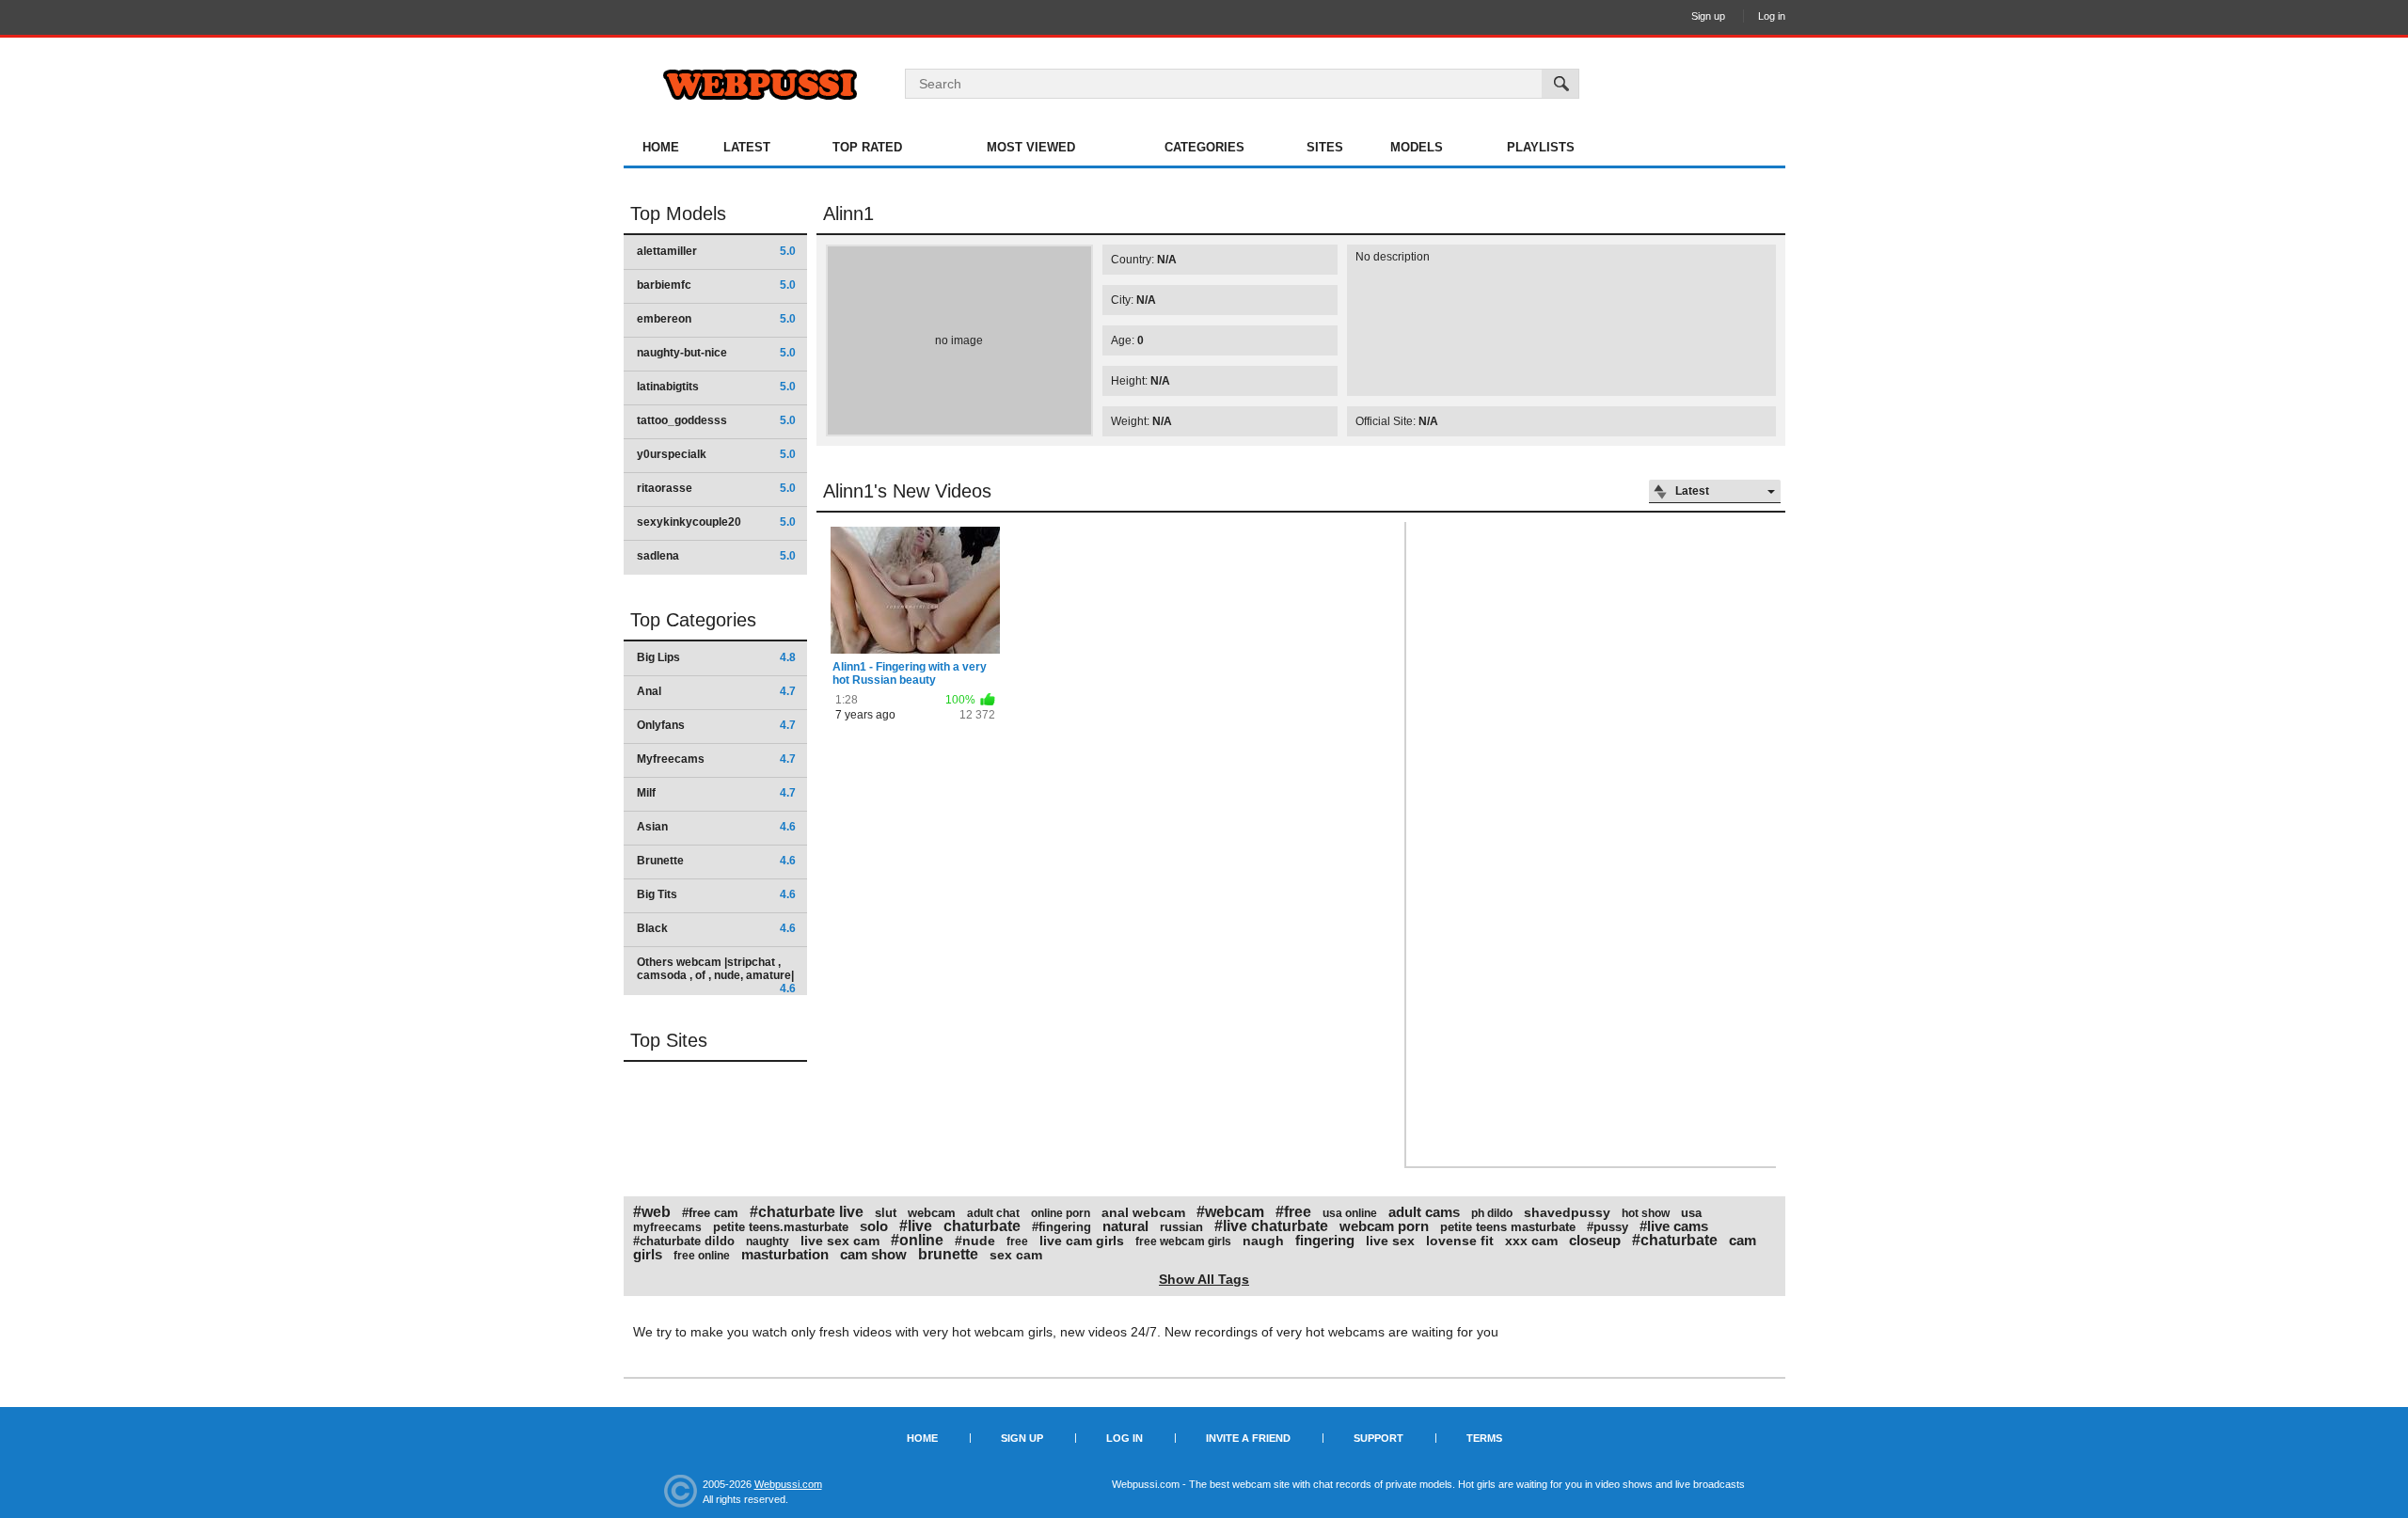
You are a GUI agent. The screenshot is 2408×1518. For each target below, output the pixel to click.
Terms (1484, 1438)
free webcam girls (1183, 1241)
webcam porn (1384, 1226)
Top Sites (669, 1040)
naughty (768, 1241)
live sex (1390, 1241)
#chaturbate (1675, 1240)
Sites (1325, 147)
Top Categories (693, 620)
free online (702, 1256)
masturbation (785, 1254)
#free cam (710, 1213)
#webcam (1230, 1212)
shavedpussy (1567, 1212)
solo (874, 1226)
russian (1181, 1227)
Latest (747, 147)
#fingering (1061, 1227)
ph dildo (1492, 1213)
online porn (1061, 1213)
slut (886, 1213)
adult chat (993, 1213)
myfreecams (667, 1227)
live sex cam (840, 1241)
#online (917, 1240)
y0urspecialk (716, 454)
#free (1293, 1212)
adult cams (1424, 1212)
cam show (873, 1254)
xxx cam (1531, 1241)
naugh (1263, 1241)
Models (1417, 147)
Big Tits (716, 894)
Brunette (716, 861)
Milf (716, 793)
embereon (716, 319)
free (1017, 1241)
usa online (1350, 1213)
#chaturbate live (807, 1212)
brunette (948, 1254)
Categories (1204, 147)
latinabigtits (716, 387)
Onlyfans (716, 725)
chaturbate (982, 1226)
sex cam (1016, 1255)
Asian (716, 827)
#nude (975, 1241)
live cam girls (1082, 1241)
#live (916, 1226)
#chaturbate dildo (684, 1241)
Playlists (1541, 147)
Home (661, 147)
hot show (1646, 1213)
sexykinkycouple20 (716, 522)
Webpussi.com (788, 1484)
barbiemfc (716, 285)
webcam (932, 1213)
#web (652, 1212)
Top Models (678, 213)
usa (1691, 1213)
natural (1125, 1226)
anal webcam (1143, 1212)
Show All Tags (1204, 1279)
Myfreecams (716, 759)
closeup (1595, 1240)
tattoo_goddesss (716, 420)
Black (716, 928)
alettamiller (716, 251)
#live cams (1674, 1226)
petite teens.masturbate (781, 1227)
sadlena (716, 556)
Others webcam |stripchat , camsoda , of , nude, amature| (716, 975)
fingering (1325, 1240)
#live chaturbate (1271, 1226)
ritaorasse (716, 488)
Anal (716, 691)
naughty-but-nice (716, 353)
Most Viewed (1031, 147)
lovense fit (1460, 1241)
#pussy (1608, 1227)
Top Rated (867, 147)
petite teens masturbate (1508, 1227)
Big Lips (716, 657)
